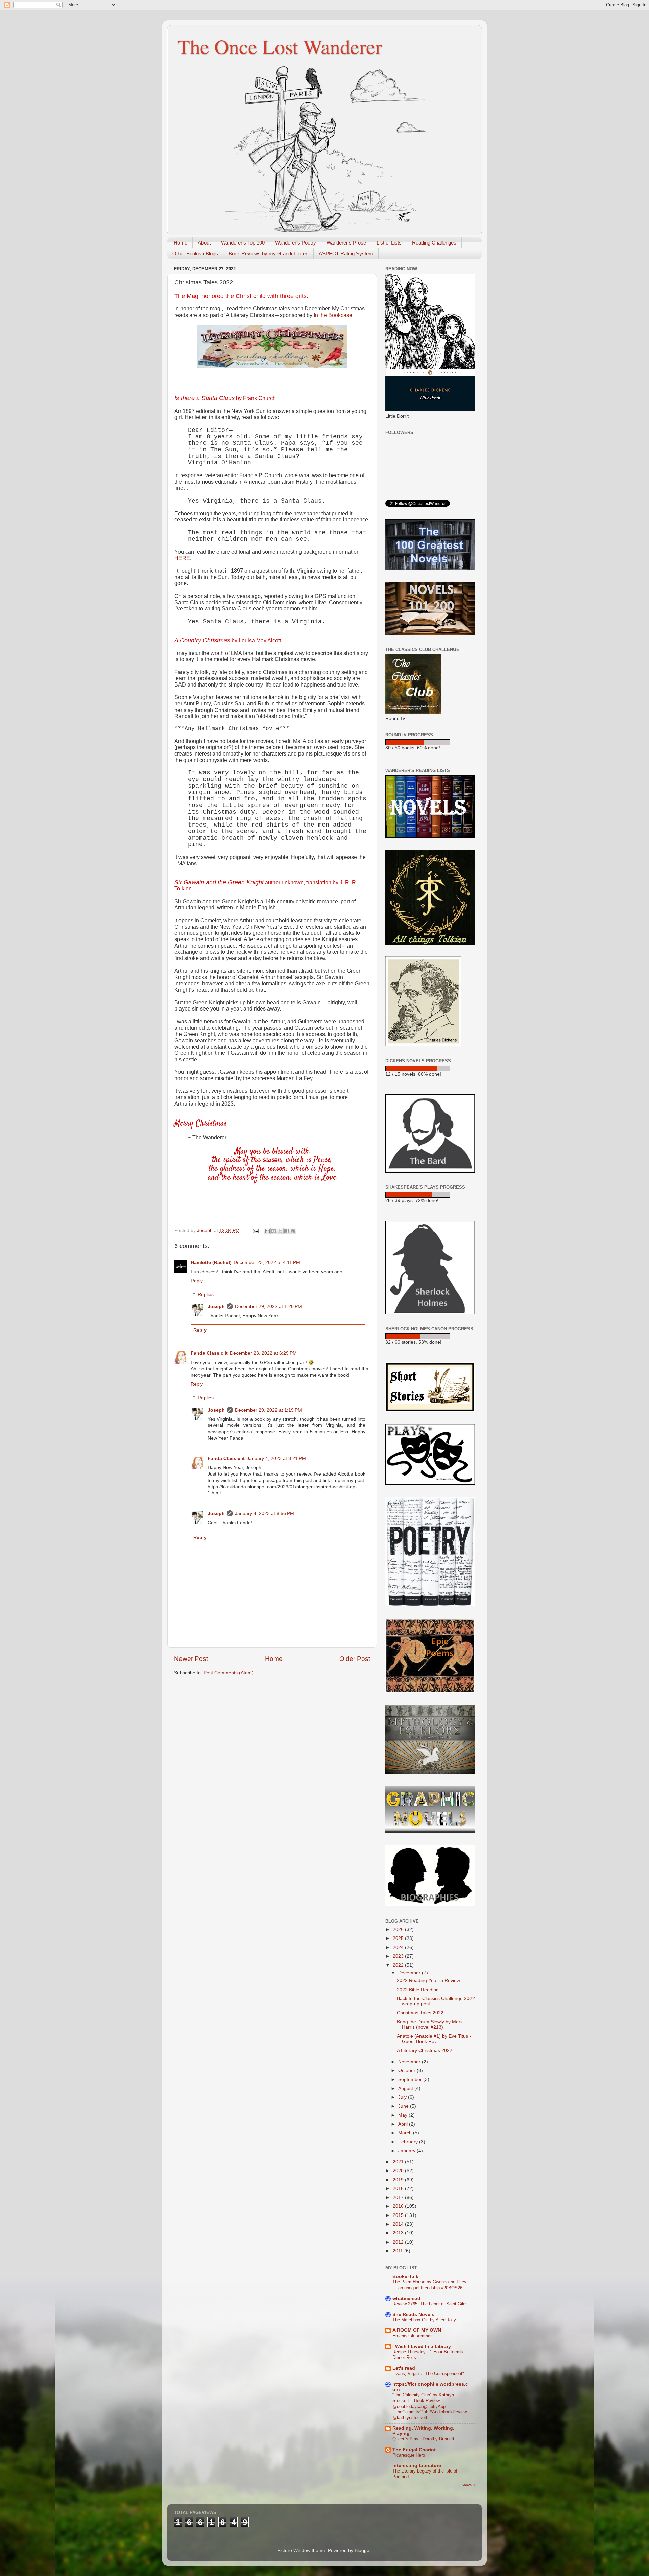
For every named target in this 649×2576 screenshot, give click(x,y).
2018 (399, 2189)
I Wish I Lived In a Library (422, 2347)
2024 (399, 1947)
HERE (182, 558)
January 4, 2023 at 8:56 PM (265, 1514)
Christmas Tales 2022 (420, 2013)
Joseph (216, 1307)
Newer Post (191, 1659)
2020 (399, 2171)
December (410, 1973)
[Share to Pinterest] (293, 1231)
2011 (399, 2251)
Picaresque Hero (409, 2455)
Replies (206, 1294)
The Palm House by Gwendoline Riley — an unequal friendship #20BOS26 (429, 2285)
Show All (468, 2485)
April (404, 2124)
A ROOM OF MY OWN (417, 2330)
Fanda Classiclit (209, 1353)
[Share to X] (280, 1231)
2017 (399, 2197)
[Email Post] (255, 1231)
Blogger (363, 2550)
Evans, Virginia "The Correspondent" (428, 2374)
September (411, 2079)
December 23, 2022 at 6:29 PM (263, 1353)
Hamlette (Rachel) (211, 1263)
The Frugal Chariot (414, 2450)
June (404, 2106)
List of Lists (389, 243)
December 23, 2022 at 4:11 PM (267, 1263)
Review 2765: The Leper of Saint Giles (430, 2304)
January (407, 2151)
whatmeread (406, 2299)
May (403, 2115)
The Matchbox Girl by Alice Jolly (424, 2320)
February (409, 2142)
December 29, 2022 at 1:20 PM (268, 1307)
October (407, 2071)
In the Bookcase (333, 315)
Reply (197, 1281)
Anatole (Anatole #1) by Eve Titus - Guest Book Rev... (434, 2039)
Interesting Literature (417, 2466)
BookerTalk (405, 2277)
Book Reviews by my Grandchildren (268, 253)
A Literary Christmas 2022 (425, 2051)
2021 (399, 2162)
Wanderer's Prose (346, 243)
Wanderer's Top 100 (243, 243)
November (410, 2062)
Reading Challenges (434, 243)
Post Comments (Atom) (229, 1673)
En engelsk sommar (412, 2336)
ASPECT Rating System (346, 253)
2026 (399, 1930)
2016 (399, 2206)
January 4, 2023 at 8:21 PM (276, 1458)
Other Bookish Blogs (195, 253)
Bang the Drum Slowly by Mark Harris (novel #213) (430, 2025)
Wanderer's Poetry (296, 243)
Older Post (355, 1659)
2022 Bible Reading (418, 1990)
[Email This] (267, 1231)
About (204, 243)
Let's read (404, 2368)
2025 (399, 1938)
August (406, 2088)
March (406, 2133)
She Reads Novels (413, 2314)
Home (181, 243)
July (403, 2097)
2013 (399, 2233)
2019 (399, 2180)
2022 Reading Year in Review (428, 1981)
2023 (399, 1956)
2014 (399, 2224)
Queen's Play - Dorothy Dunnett (423, 2439)
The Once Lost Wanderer (280, 46)
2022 (399, 1965)
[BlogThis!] (274, 1231)
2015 (399, 2215)
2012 (399, 2242)
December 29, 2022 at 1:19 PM (268, 1410)
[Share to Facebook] (287, 1231)
